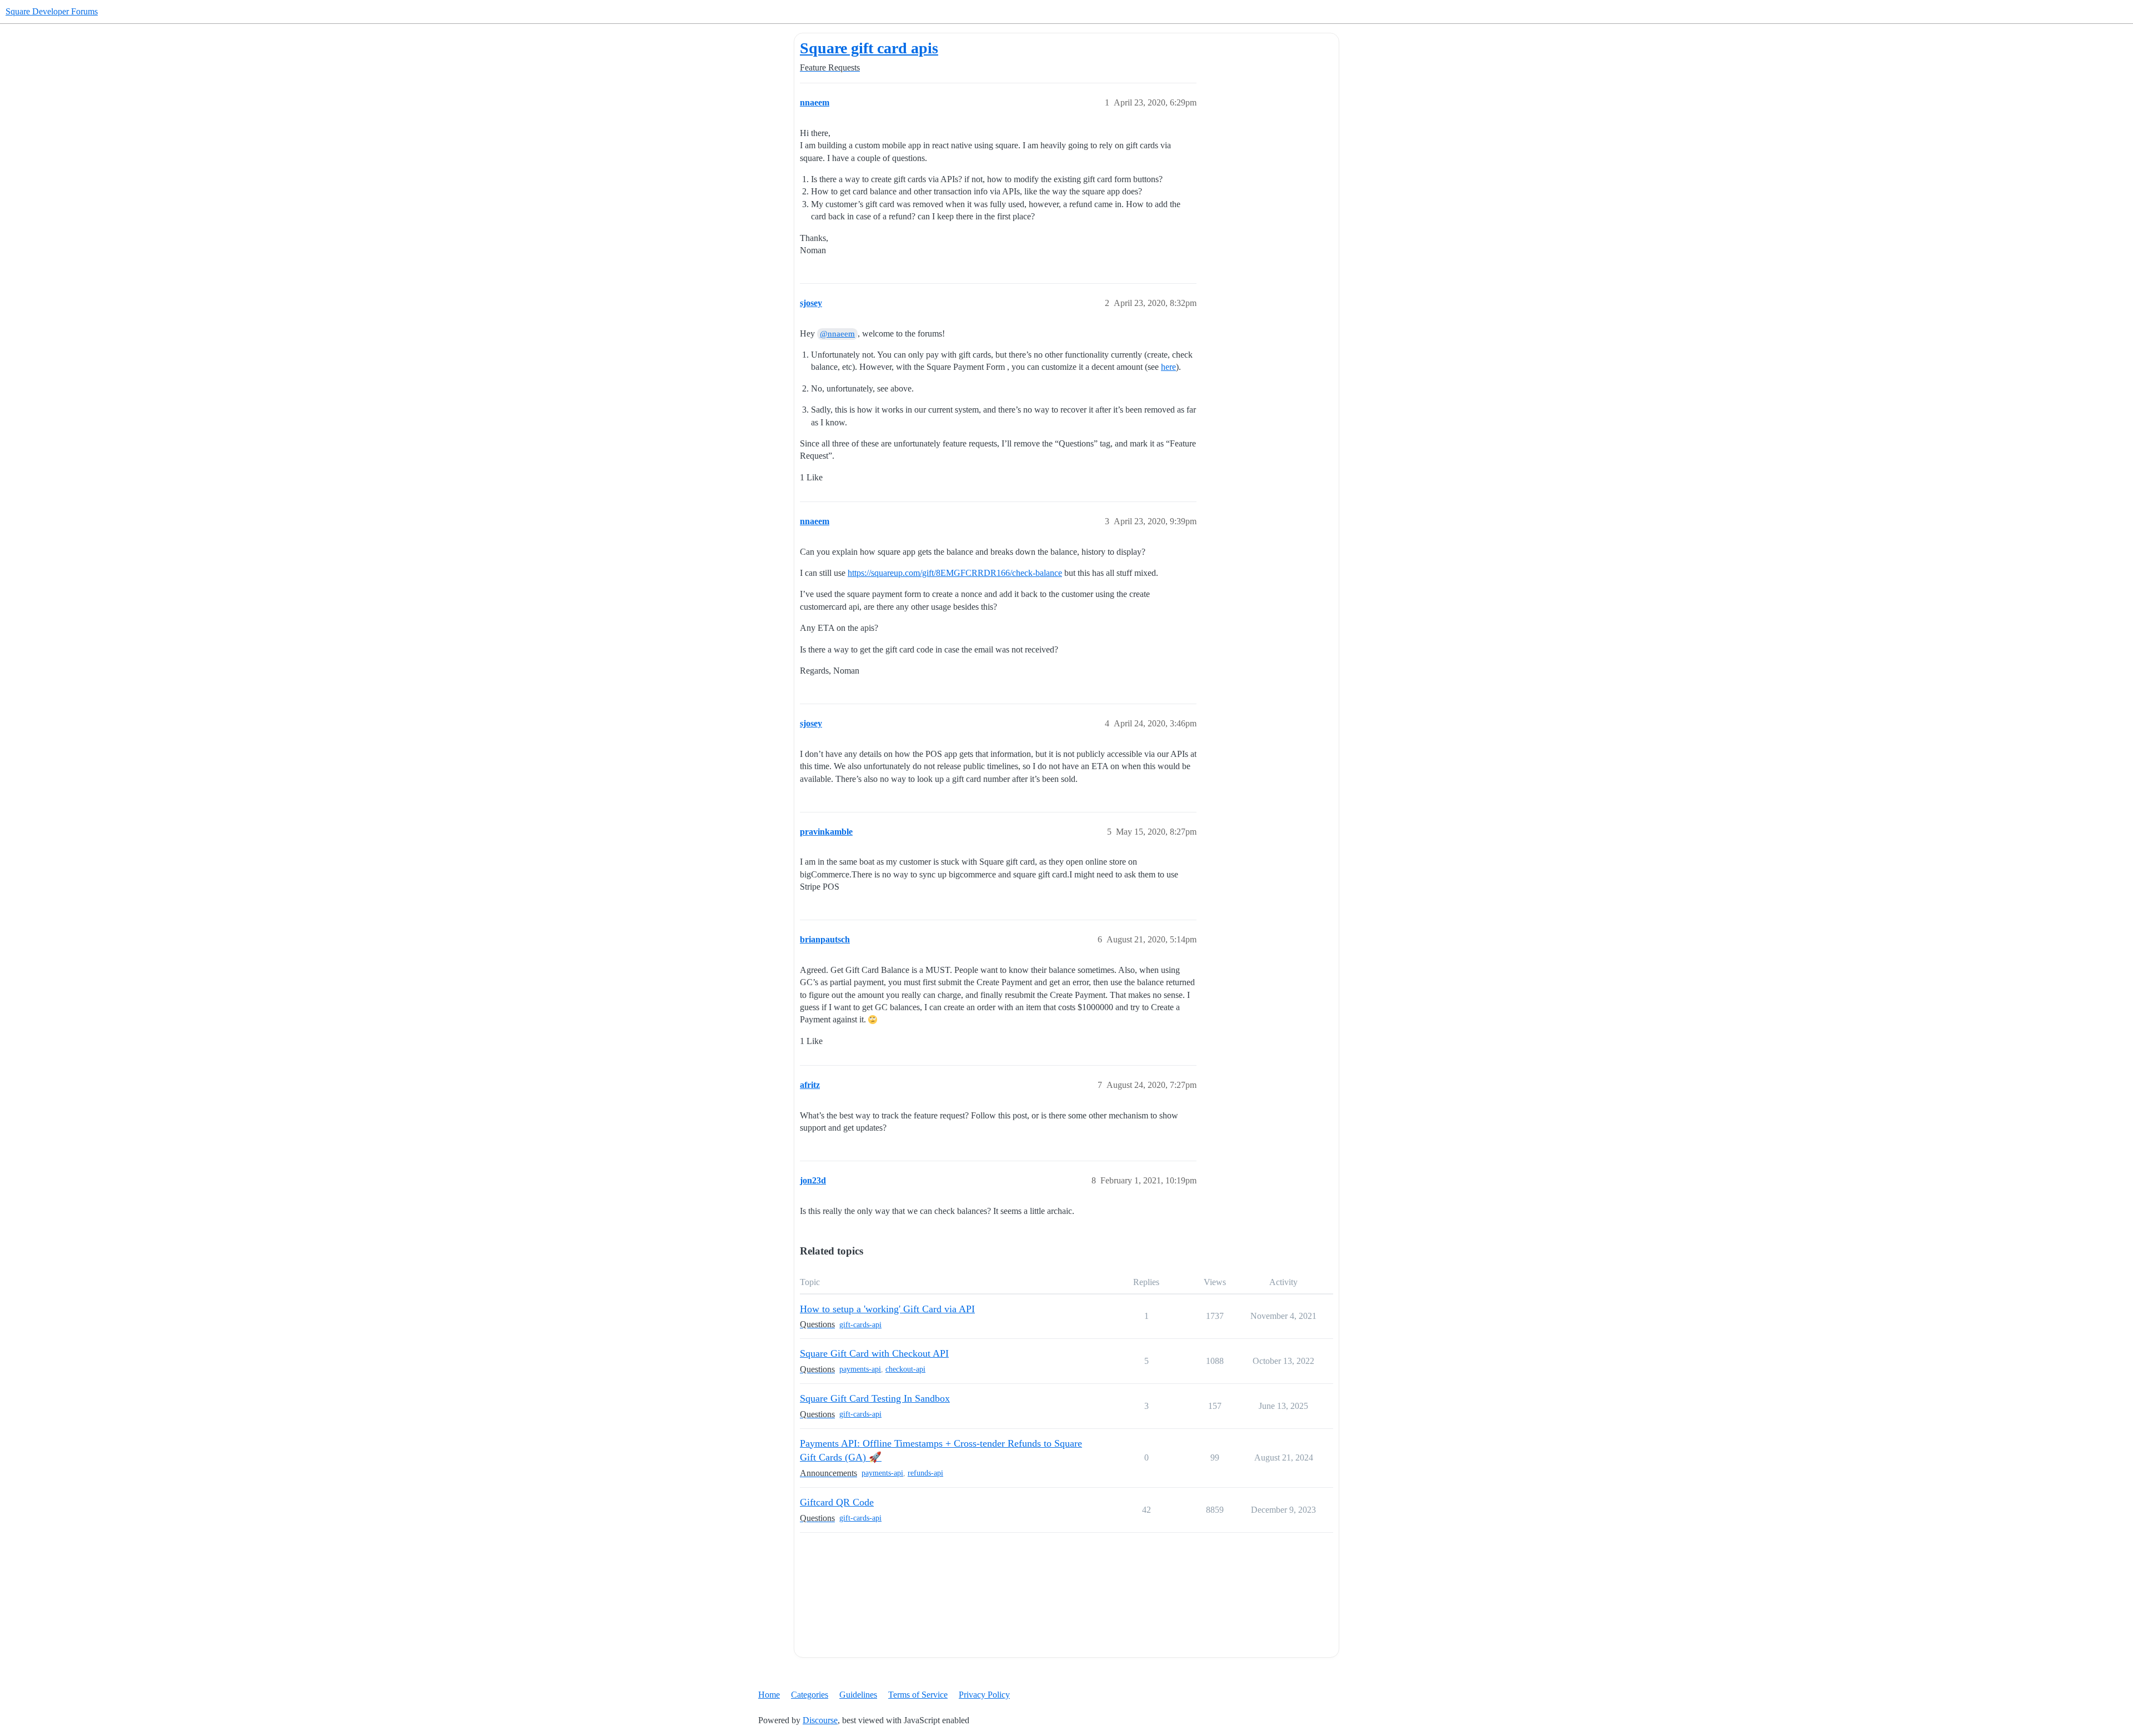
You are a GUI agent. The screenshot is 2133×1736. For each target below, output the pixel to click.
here (1168, 367)
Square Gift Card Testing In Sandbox (875, 1398)
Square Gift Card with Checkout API (874, 1353)
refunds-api (925, 1473)
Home (769, 1695)
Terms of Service (918, 1695)
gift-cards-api (860, 1325)
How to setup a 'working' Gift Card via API (887, 1309)
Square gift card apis (869, 48)
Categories (810, 1695)
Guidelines (858, 1695)
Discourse (820, 1720)
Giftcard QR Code (837, 1502)
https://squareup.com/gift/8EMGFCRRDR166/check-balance (955, 573)
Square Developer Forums (52, 11)
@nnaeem (837, 334)
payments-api (860, 1369)
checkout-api (905, 1369)
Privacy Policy (984, 1695)
